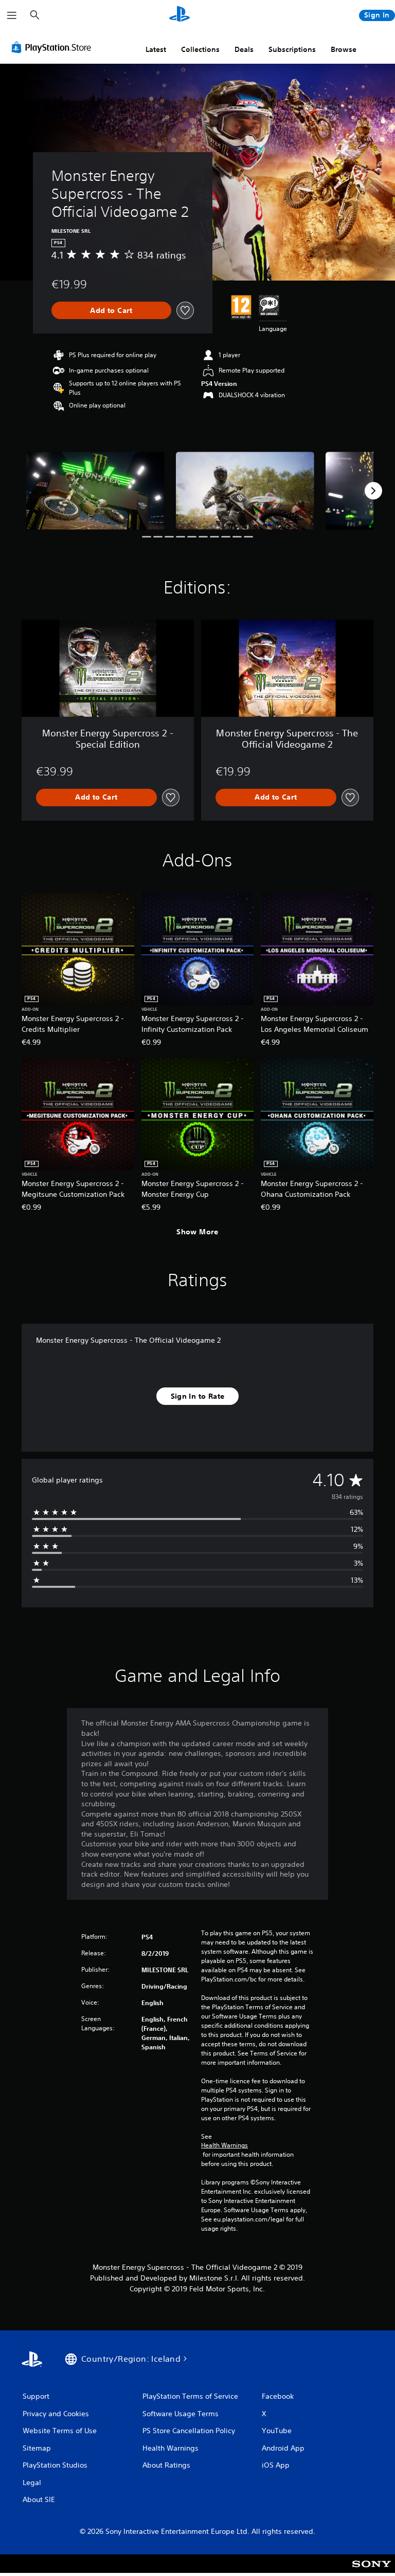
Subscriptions (292, 49)
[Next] (373, 491)
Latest (156, 49)
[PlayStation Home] (179, 15)
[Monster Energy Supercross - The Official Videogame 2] (95, 490)
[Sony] (372, 2570)
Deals (244, 49)
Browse (344, 49)
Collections (200, 49)
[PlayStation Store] (53, 47)
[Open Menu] (12, 15)
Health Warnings (225, 2145)
